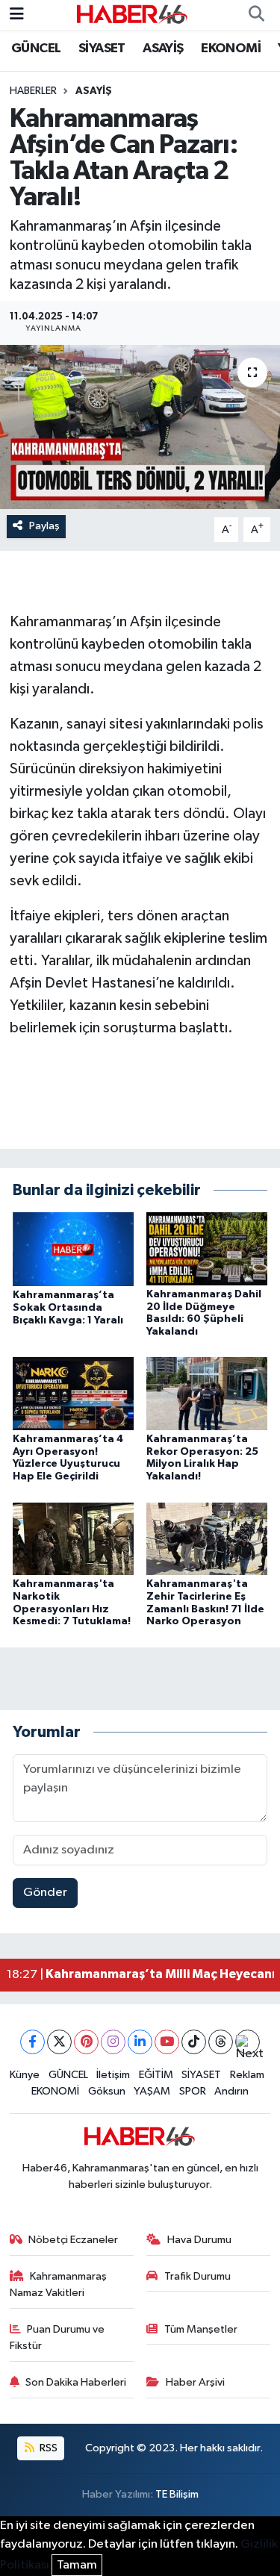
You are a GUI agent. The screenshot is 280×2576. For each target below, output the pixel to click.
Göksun (107, 2091)
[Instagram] (113, 2042)
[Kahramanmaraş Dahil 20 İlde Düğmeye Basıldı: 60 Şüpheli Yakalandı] (207, 1248)
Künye (25, 2075)
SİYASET (102, 49)
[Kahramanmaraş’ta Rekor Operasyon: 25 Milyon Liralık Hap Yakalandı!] (207, 1393)
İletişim (113, 2075)
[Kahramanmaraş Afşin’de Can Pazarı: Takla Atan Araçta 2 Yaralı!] (140, 427)
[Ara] (256, 15)
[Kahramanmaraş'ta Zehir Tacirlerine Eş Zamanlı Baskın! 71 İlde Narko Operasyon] (207, 1538)
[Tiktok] (194, 2042)
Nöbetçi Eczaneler (73, 2240)
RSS (47, 2448)
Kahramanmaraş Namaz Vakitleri (59, 2285)
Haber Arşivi (195, 2382)
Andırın (231, 2091)
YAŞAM (152, 2091)
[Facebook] (32, 2042)
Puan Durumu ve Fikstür (57, 2338)
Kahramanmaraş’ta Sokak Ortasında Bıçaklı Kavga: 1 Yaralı (68, 1308)
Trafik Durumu (197, 2276)
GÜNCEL (36, 49)
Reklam (247, 2075)
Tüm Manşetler (201, 2329)
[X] (59, 2042)
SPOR (193, 2091)
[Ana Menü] (17, 15)
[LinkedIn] (140, 2042)
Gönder (45, 1893)
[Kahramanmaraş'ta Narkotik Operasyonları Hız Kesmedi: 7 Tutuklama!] (73, 1538)
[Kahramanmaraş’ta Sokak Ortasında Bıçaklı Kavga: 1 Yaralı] (73, 1249)
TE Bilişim (177, 2494)
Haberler (33, 91)
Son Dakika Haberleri (76, 2382)
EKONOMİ (231, 49)
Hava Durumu (199, 2240)
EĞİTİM (156, 2075)
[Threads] (221, 2042)
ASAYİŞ (163, 49)
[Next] (248, 2042)
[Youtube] (167, 2042)
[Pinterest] (86, 2042)
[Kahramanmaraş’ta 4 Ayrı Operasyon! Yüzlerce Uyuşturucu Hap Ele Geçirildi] (73, 1393)
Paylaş (44, 526)
